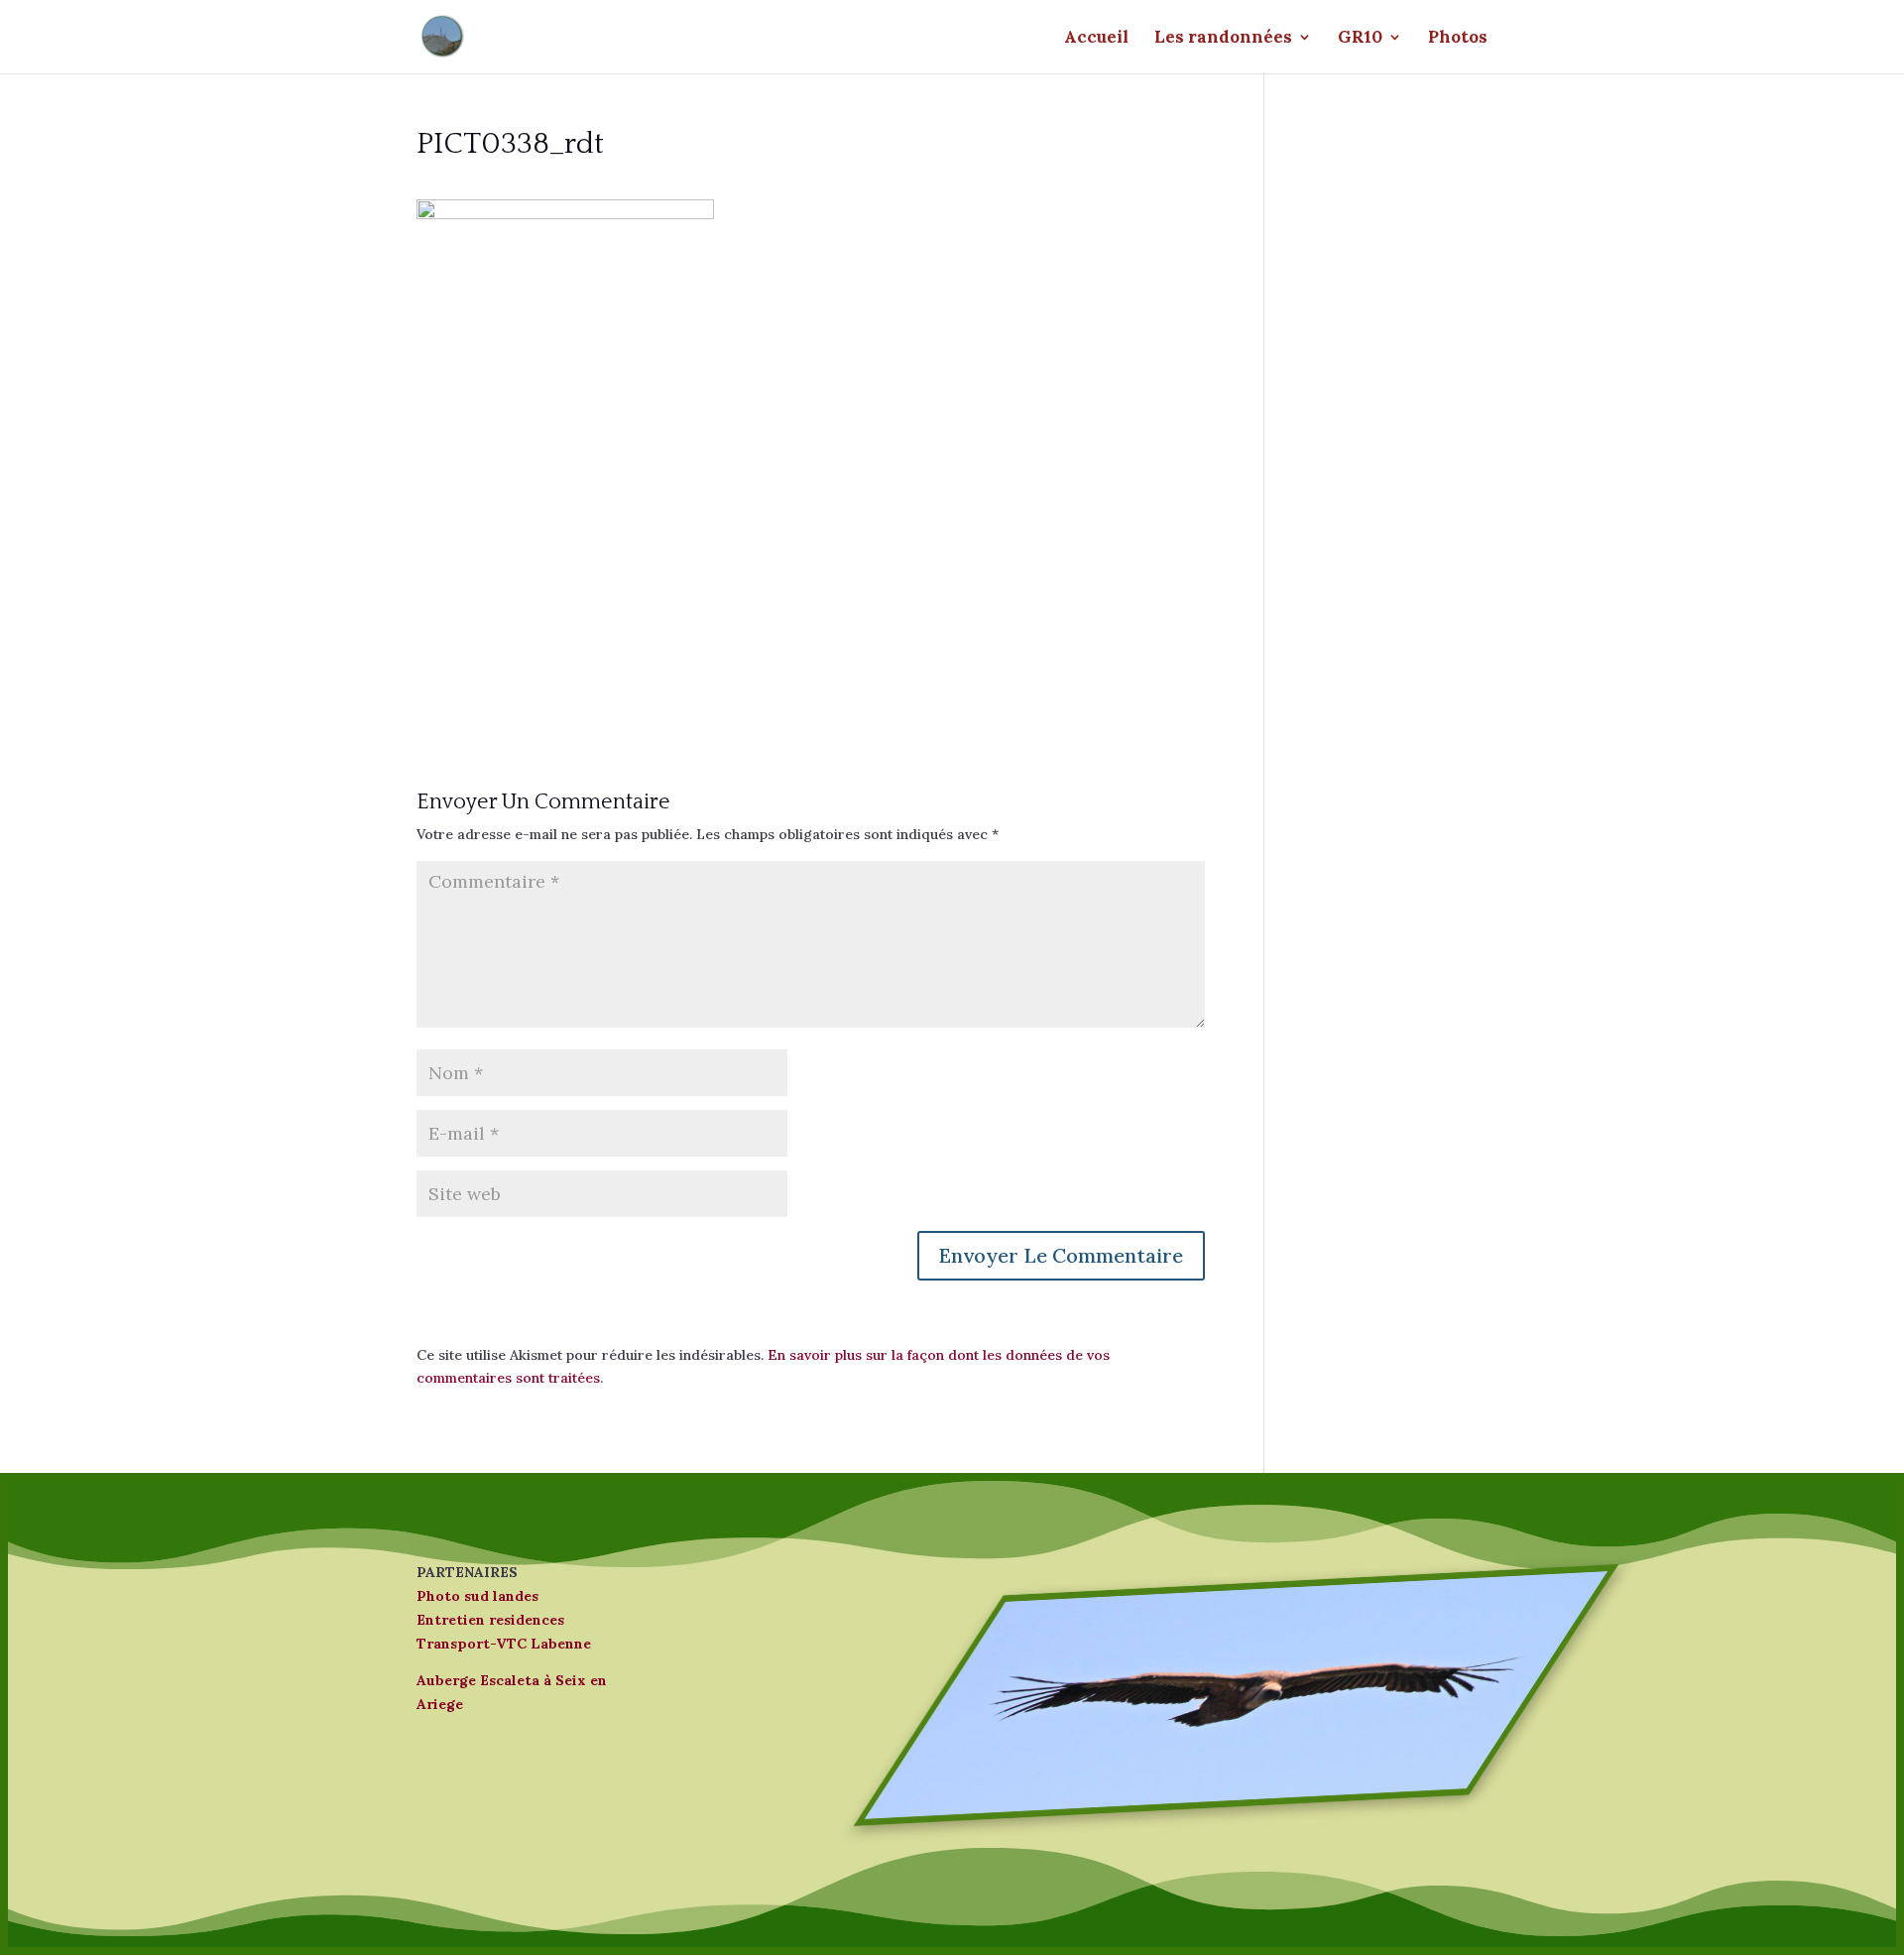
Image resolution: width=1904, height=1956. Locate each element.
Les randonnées (1223, 39)
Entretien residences (490, 1620)
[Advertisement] (811, 561)
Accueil (1096, 39)
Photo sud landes (477, 1596)
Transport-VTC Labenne (504, 1644)
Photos (1458, 39)
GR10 (1360, 39)
